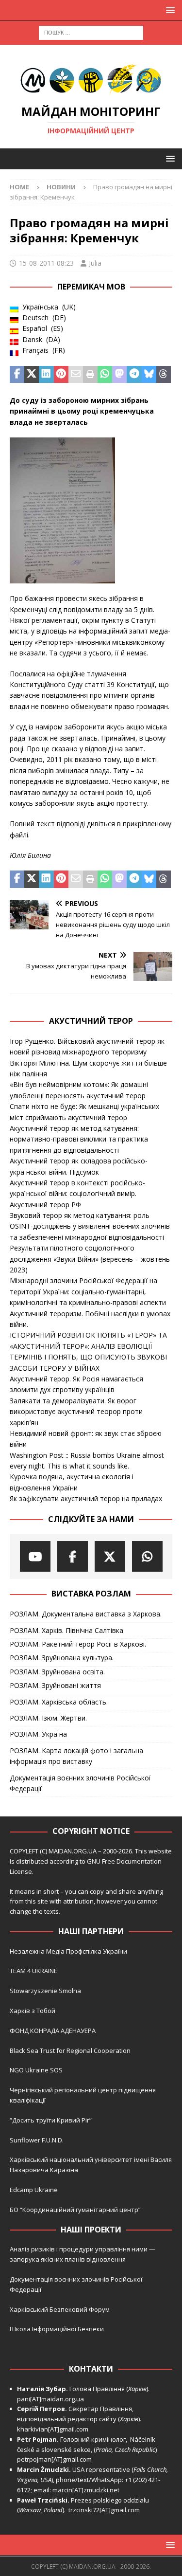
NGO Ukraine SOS (36, 2070)
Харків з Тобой (33, 2011)
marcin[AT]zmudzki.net (86, 2490)
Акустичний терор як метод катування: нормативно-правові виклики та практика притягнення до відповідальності (79, 1139)
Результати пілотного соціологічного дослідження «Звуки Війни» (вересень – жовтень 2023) (90, 1259)
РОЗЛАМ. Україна (38, 1734)
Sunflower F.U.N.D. (37, 2140)
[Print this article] (90, 375)
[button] (169, 10)
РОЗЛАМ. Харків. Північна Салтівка (66, 1630)
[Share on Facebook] (17, 375)
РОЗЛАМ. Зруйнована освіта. (57, 1672)
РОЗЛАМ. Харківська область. (59, 1702)
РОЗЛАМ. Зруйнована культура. (62, 1658)
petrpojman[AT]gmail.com (54, 2459)
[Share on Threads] (164, 375)
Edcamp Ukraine (34, 2190)
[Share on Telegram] (134, 375)
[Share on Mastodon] (119, 375)
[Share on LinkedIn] (46, 375)
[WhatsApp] (147, 1556)
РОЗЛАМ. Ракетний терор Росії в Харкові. (78, 1644)
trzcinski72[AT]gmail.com (106, 2510)
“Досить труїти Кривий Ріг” (51, 2120)
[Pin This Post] (61, 375)
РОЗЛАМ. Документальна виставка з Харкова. (86, 1614)
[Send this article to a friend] (76, 375)
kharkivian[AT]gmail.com (53, 2429)
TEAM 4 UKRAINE (33, 1971)
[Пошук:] (91, 32)
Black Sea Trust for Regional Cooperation (70, 2050)
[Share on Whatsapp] (105, 375)
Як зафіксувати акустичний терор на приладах (86, 1498)
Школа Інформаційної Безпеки (57, 2329)
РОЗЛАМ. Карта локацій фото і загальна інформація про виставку (76, 1756)
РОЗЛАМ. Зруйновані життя (55, 1685)
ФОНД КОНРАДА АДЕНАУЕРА (53, 2031)
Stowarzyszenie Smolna (45, 1991)
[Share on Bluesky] (149, 375)
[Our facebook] (73, 1556)
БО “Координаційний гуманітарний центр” (75, 2210)
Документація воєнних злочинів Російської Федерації (80, 1783)
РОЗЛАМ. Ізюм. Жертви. (48, 1718)
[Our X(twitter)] (110, 1556)
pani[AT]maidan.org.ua (50, 2399)
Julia (95, 263)
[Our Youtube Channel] (35, 1556)
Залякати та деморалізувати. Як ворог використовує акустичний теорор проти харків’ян (76, 1412)
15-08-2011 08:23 (46, 263)
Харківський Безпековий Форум (60, 2309)
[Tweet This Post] (32, 375)
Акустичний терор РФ (45, 1205)
